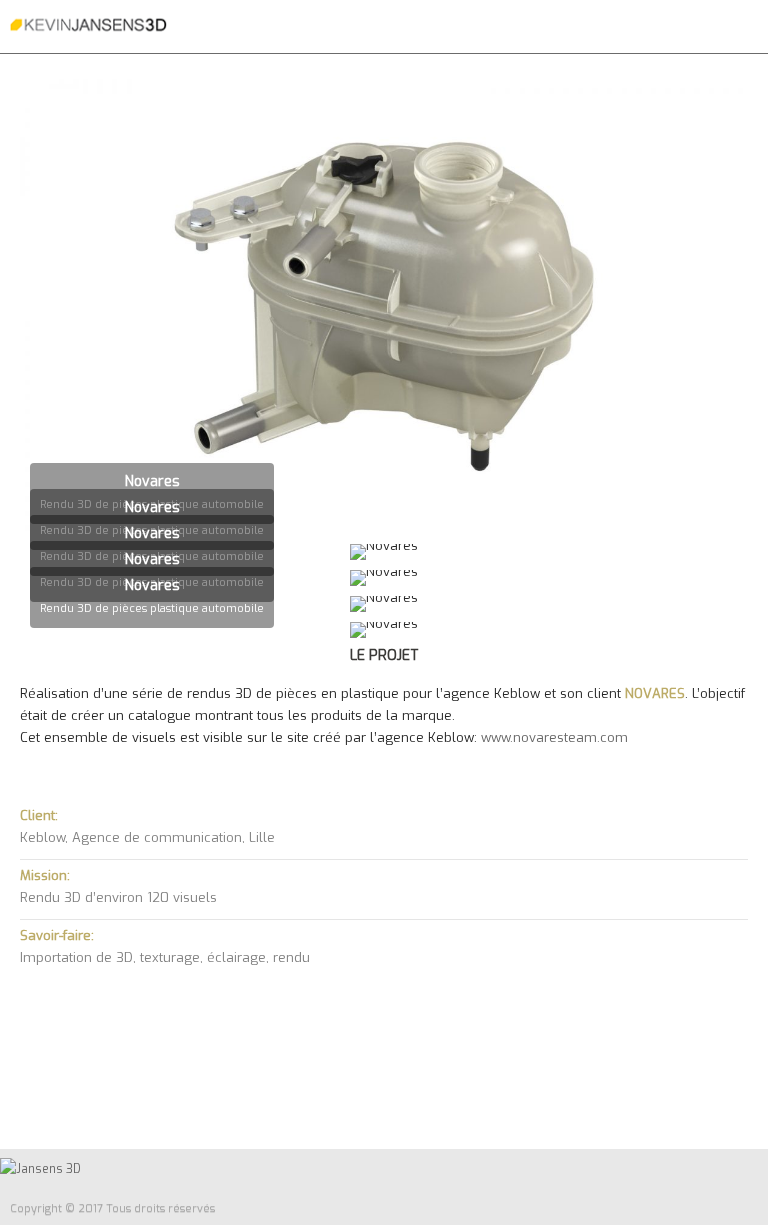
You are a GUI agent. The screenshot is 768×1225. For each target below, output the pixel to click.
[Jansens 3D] (88, 25)
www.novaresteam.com (554, 737)
